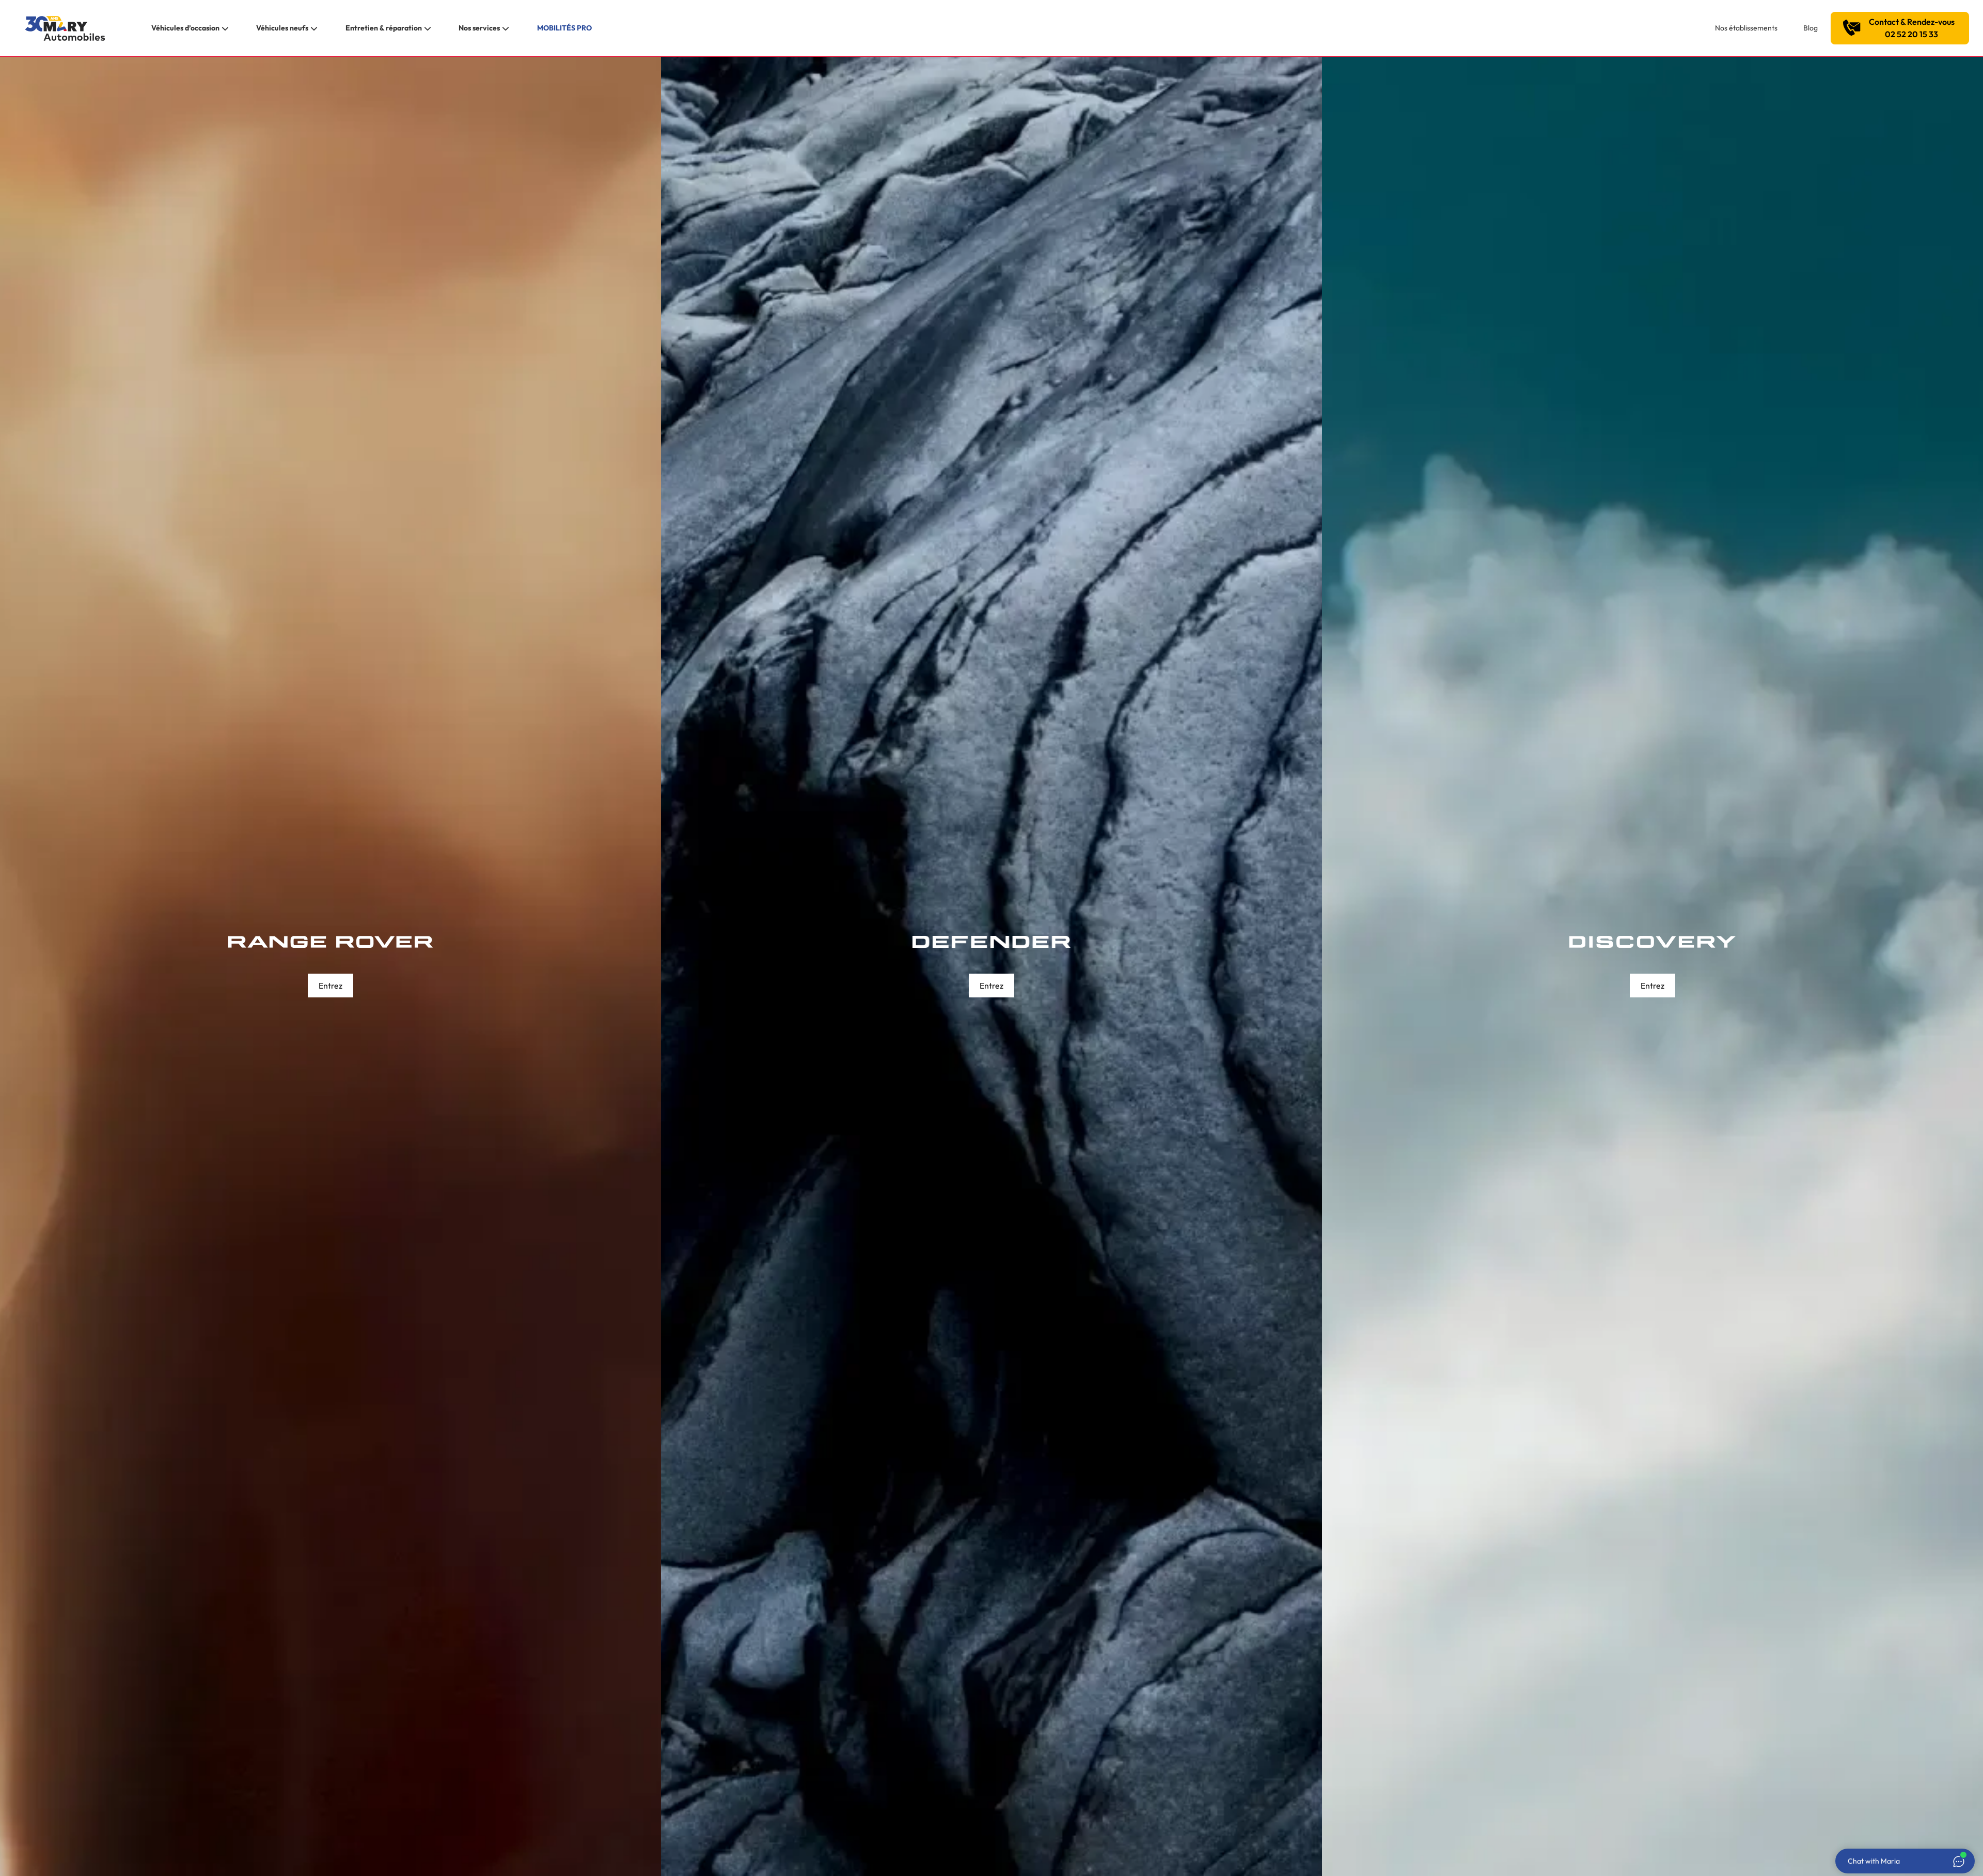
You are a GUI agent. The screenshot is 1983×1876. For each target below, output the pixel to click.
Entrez (330, 986)
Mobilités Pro (564, 28)
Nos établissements (1746, 28)
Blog (1811, 28)
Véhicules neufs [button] (282, 28)
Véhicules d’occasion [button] (185, 28)
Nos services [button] (479, 28)
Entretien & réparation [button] (384, 28)
